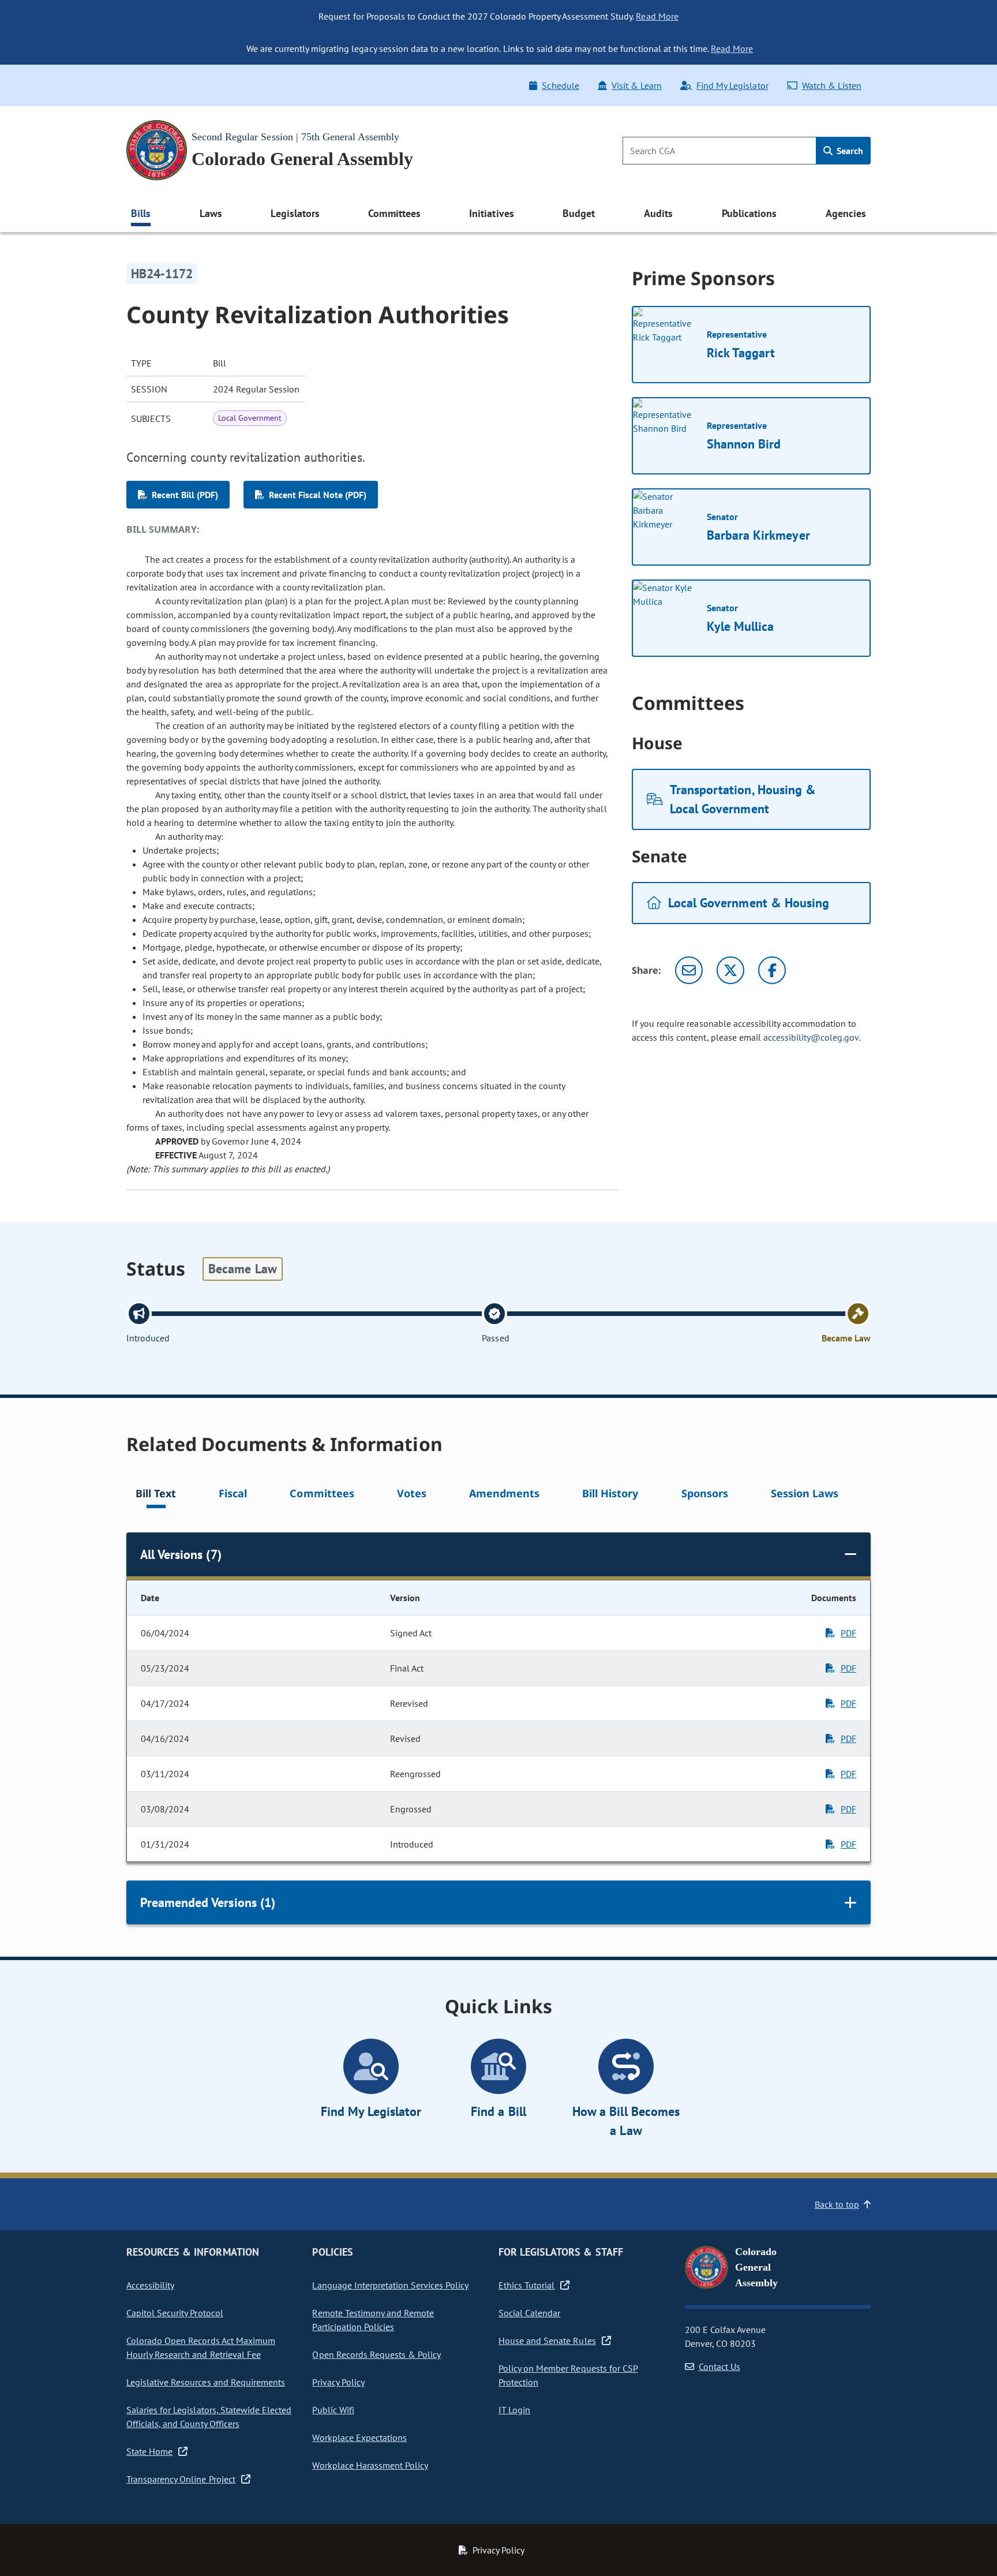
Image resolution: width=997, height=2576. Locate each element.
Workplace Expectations (359, 2437)
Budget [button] (579, 213)
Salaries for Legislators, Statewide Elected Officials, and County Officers (209, 2417)
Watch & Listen (832, 85)
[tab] (156, 1495)
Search (849, 151)
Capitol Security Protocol (175, 2313)
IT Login (514, 2410)
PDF (848, 1633)
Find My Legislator (732, 85)
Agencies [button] (846, 213)
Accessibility (150, 2285)
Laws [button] (211, 213)
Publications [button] (749, 213)
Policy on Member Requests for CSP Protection (568, 2375)
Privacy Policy (338, 2382)
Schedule (560, 85)
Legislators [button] (295, 213)
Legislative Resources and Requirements (206, 2382)
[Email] (689, 970)
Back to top (837, 2204)
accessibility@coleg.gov (811, 1037)
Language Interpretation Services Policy (390, 2285)
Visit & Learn (637, 85)
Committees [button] (394, 213)
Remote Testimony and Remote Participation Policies (373, 2320)
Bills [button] (141, 213)
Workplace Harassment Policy (370, 2465)
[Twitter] (730, 970)
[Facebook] (772, 970)
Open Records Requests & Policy (376, 2354)
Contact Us (719, 2366)
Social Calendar (529, 2313)
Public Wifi (333, 2410)
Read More (657, 16)
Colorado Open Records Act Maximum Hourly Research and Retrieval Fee (201, 2347)
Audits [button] (658, 213)
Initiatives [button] (491, 213)
